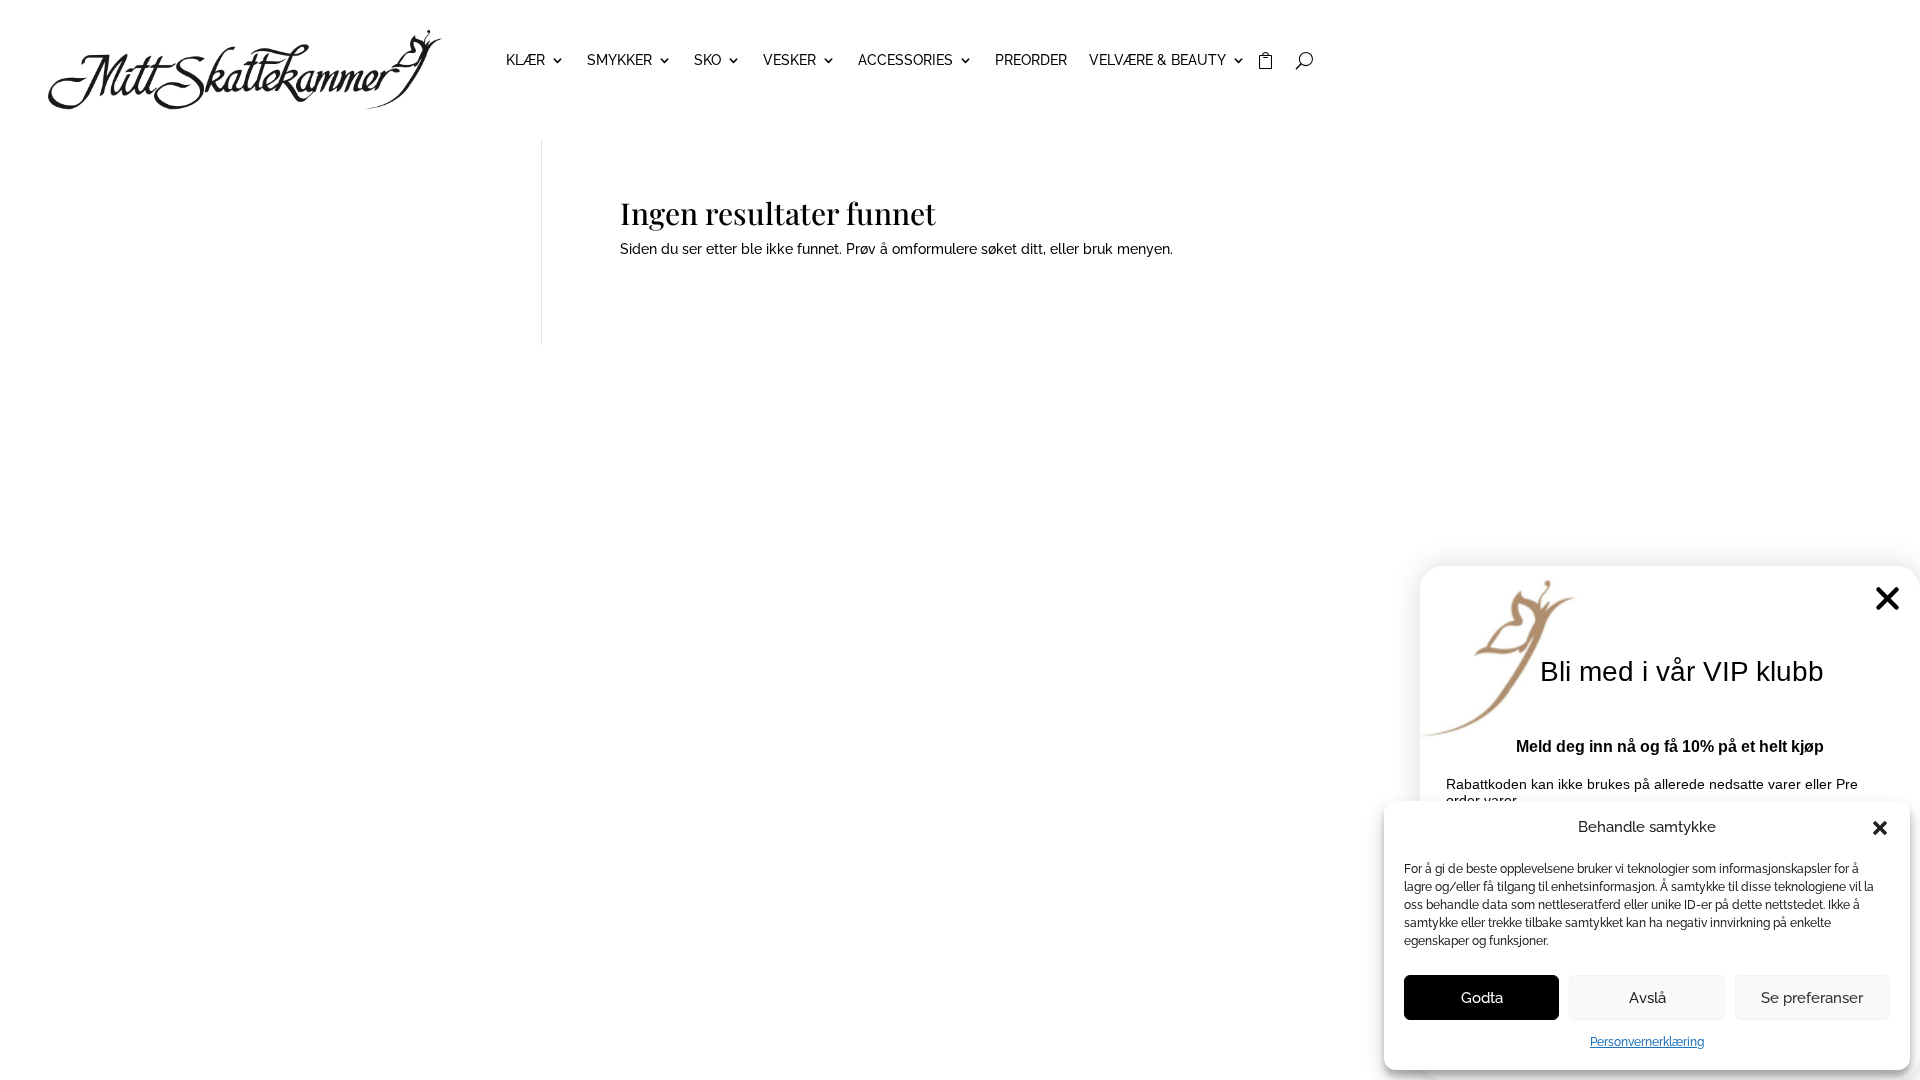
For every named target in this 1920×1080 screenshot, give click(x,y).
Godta (1482, 998)
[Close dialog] (1887, 598)
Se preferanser (1812, 998)
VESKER (789, 60)
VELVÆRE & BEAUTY (1157, 60)
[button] (1880, 828)
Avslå (1647, 998)
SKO (707, 60)
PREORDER (1031, 60)
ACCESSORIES (905, 60)
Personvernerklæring (1647, 1042)
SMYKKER (619, 60)
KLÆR (525, 60)
